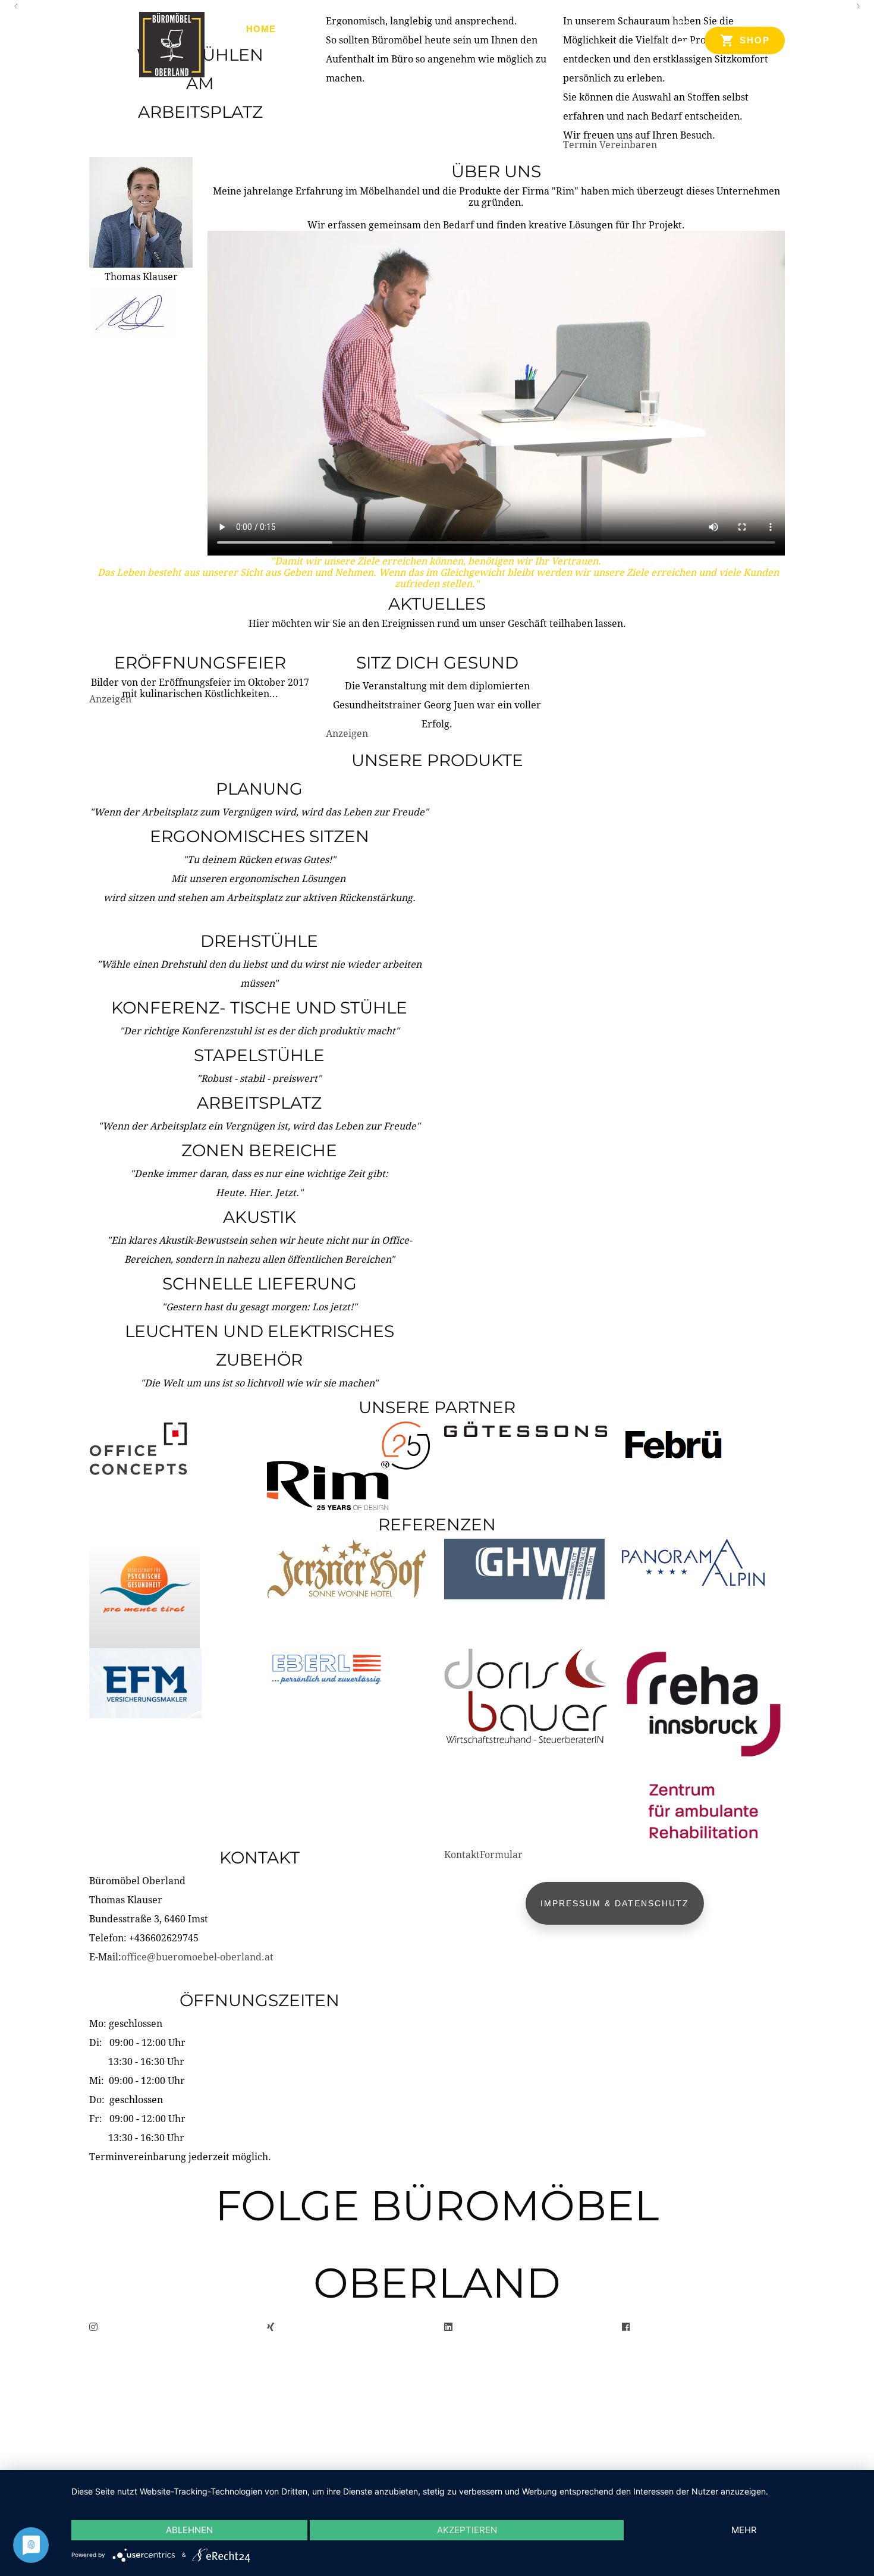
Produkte (321, 29)
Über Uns (393, 29)
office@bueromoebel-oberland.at (197, 1957)
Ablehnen (189, 2530)
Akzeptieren (467, 2530)
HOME (261, 29)
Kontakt (605, 29)
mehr (744, 2530)
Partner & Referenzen (500, 29)
